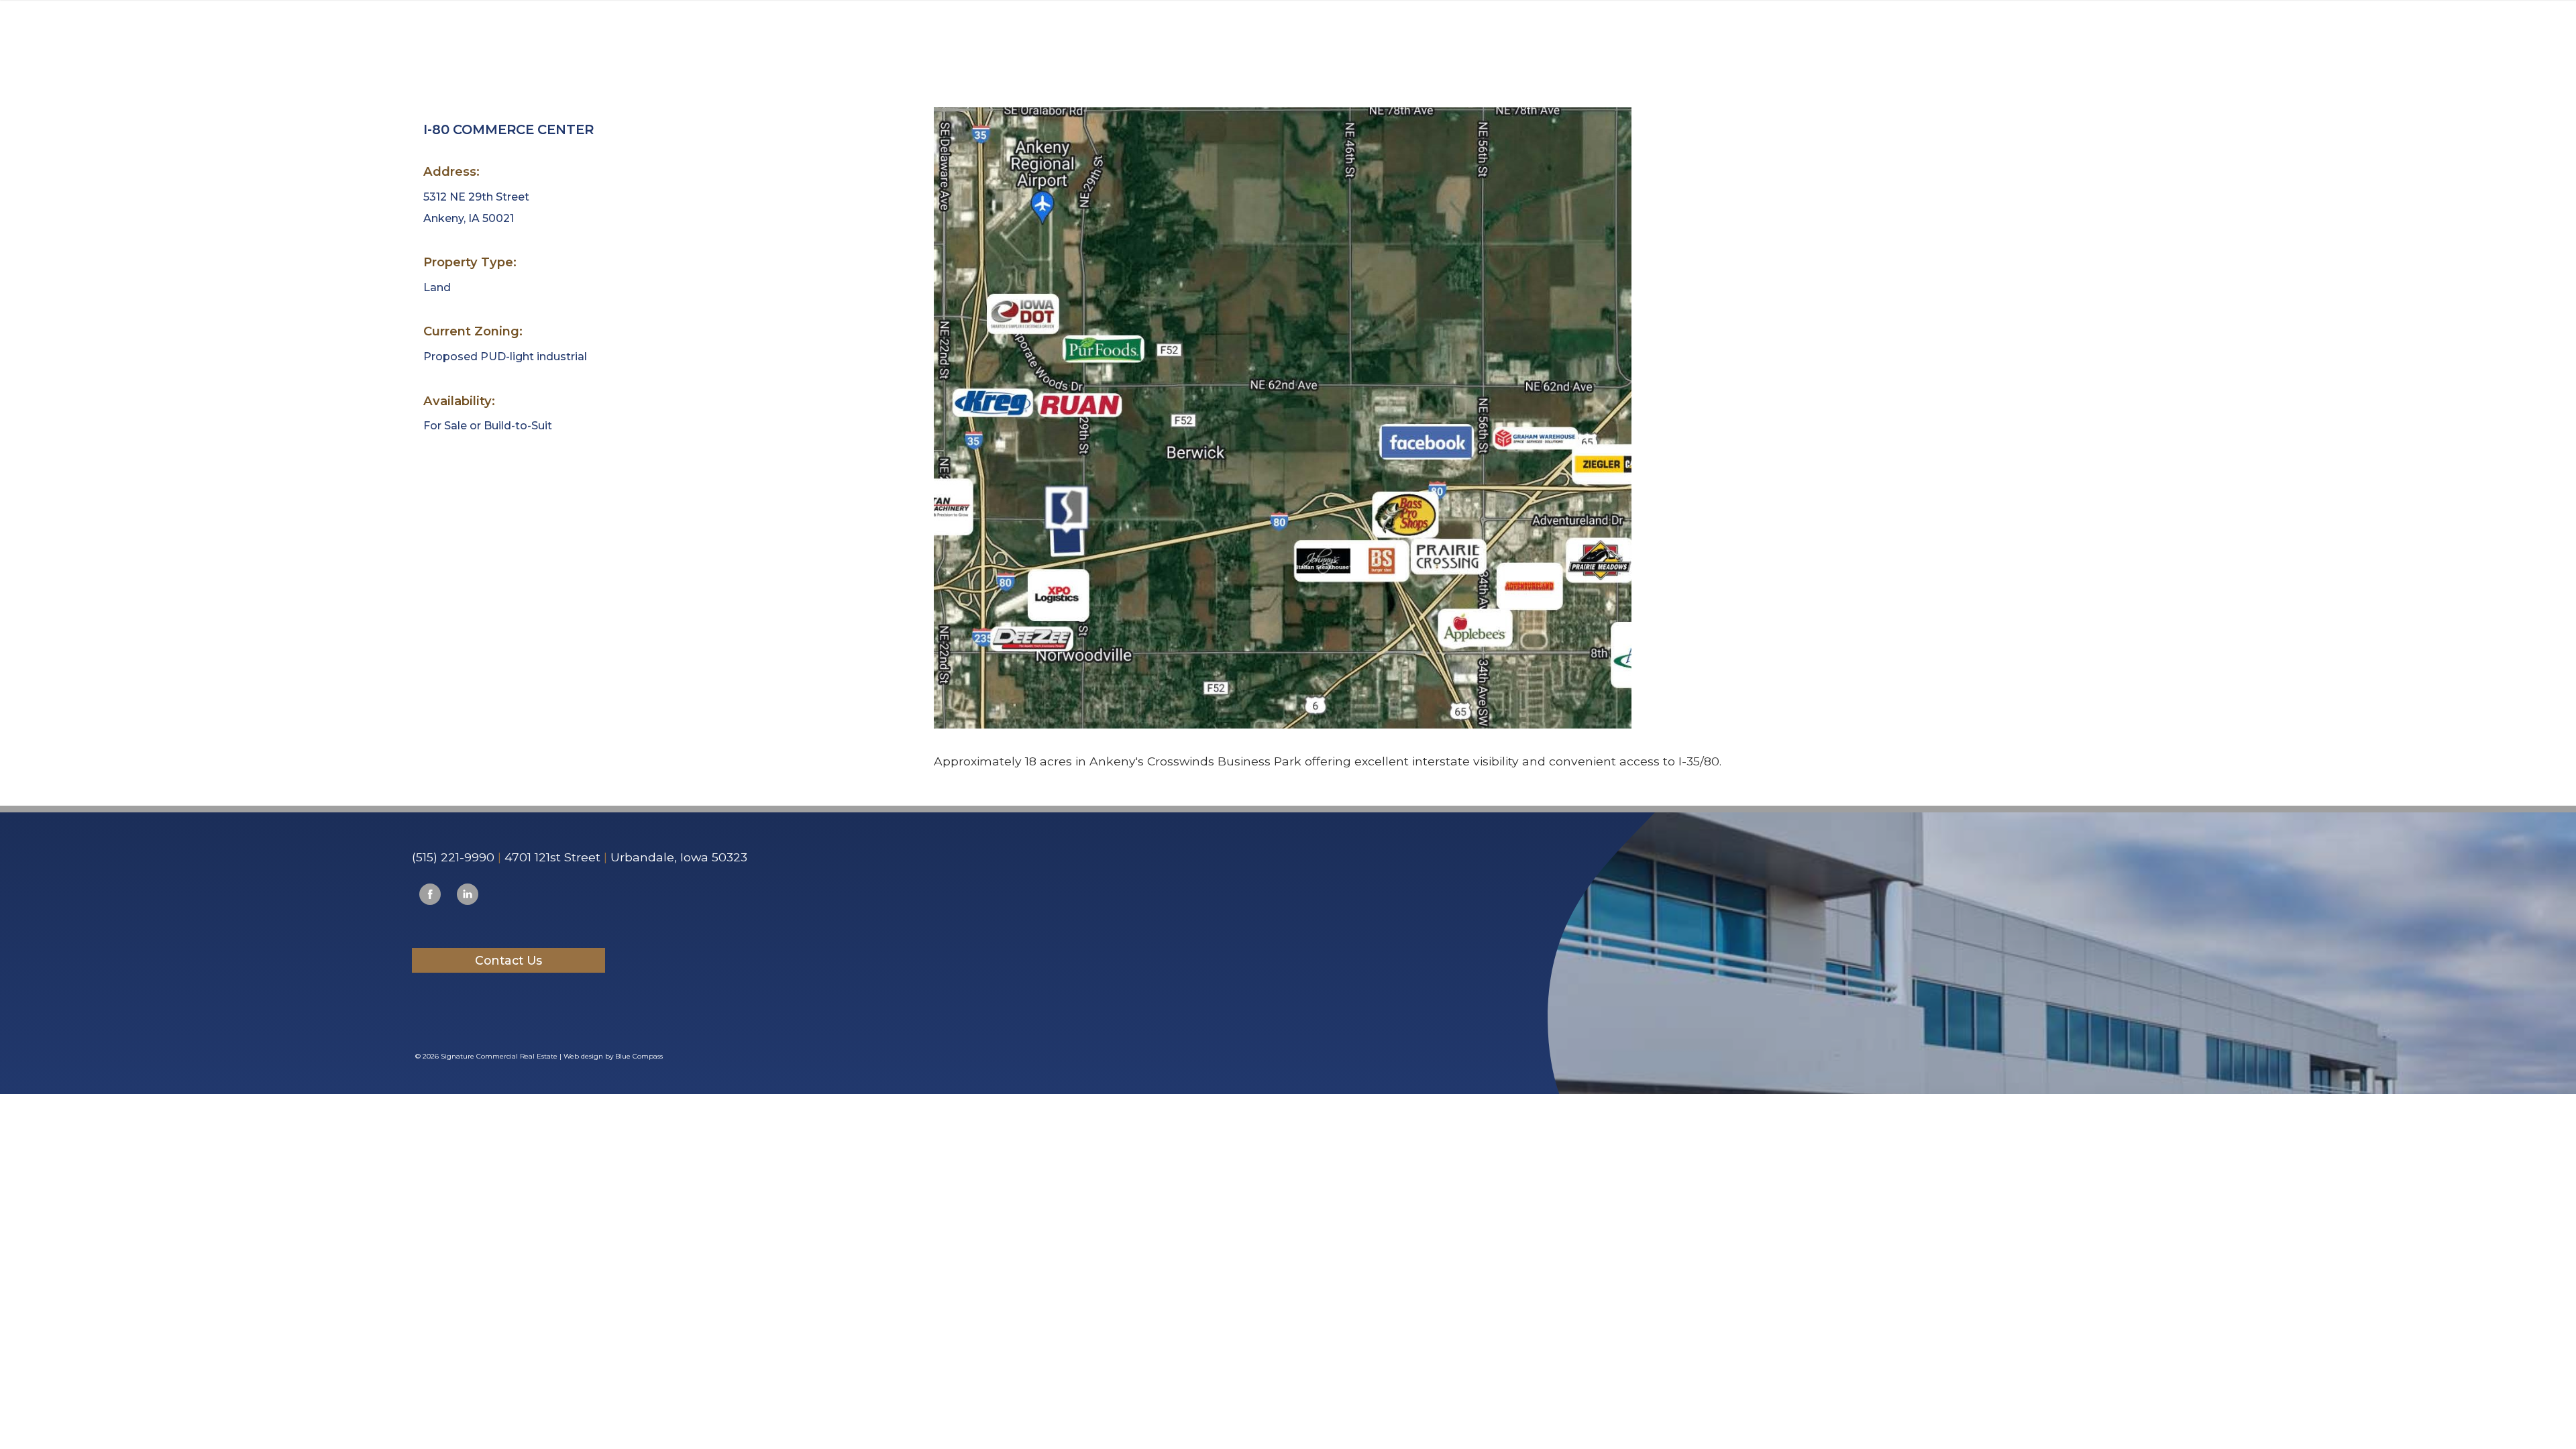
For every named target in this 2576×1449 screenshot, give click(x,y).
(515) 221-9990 (453, 857)
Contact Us (508, 960)
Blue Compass (639, 1056)
